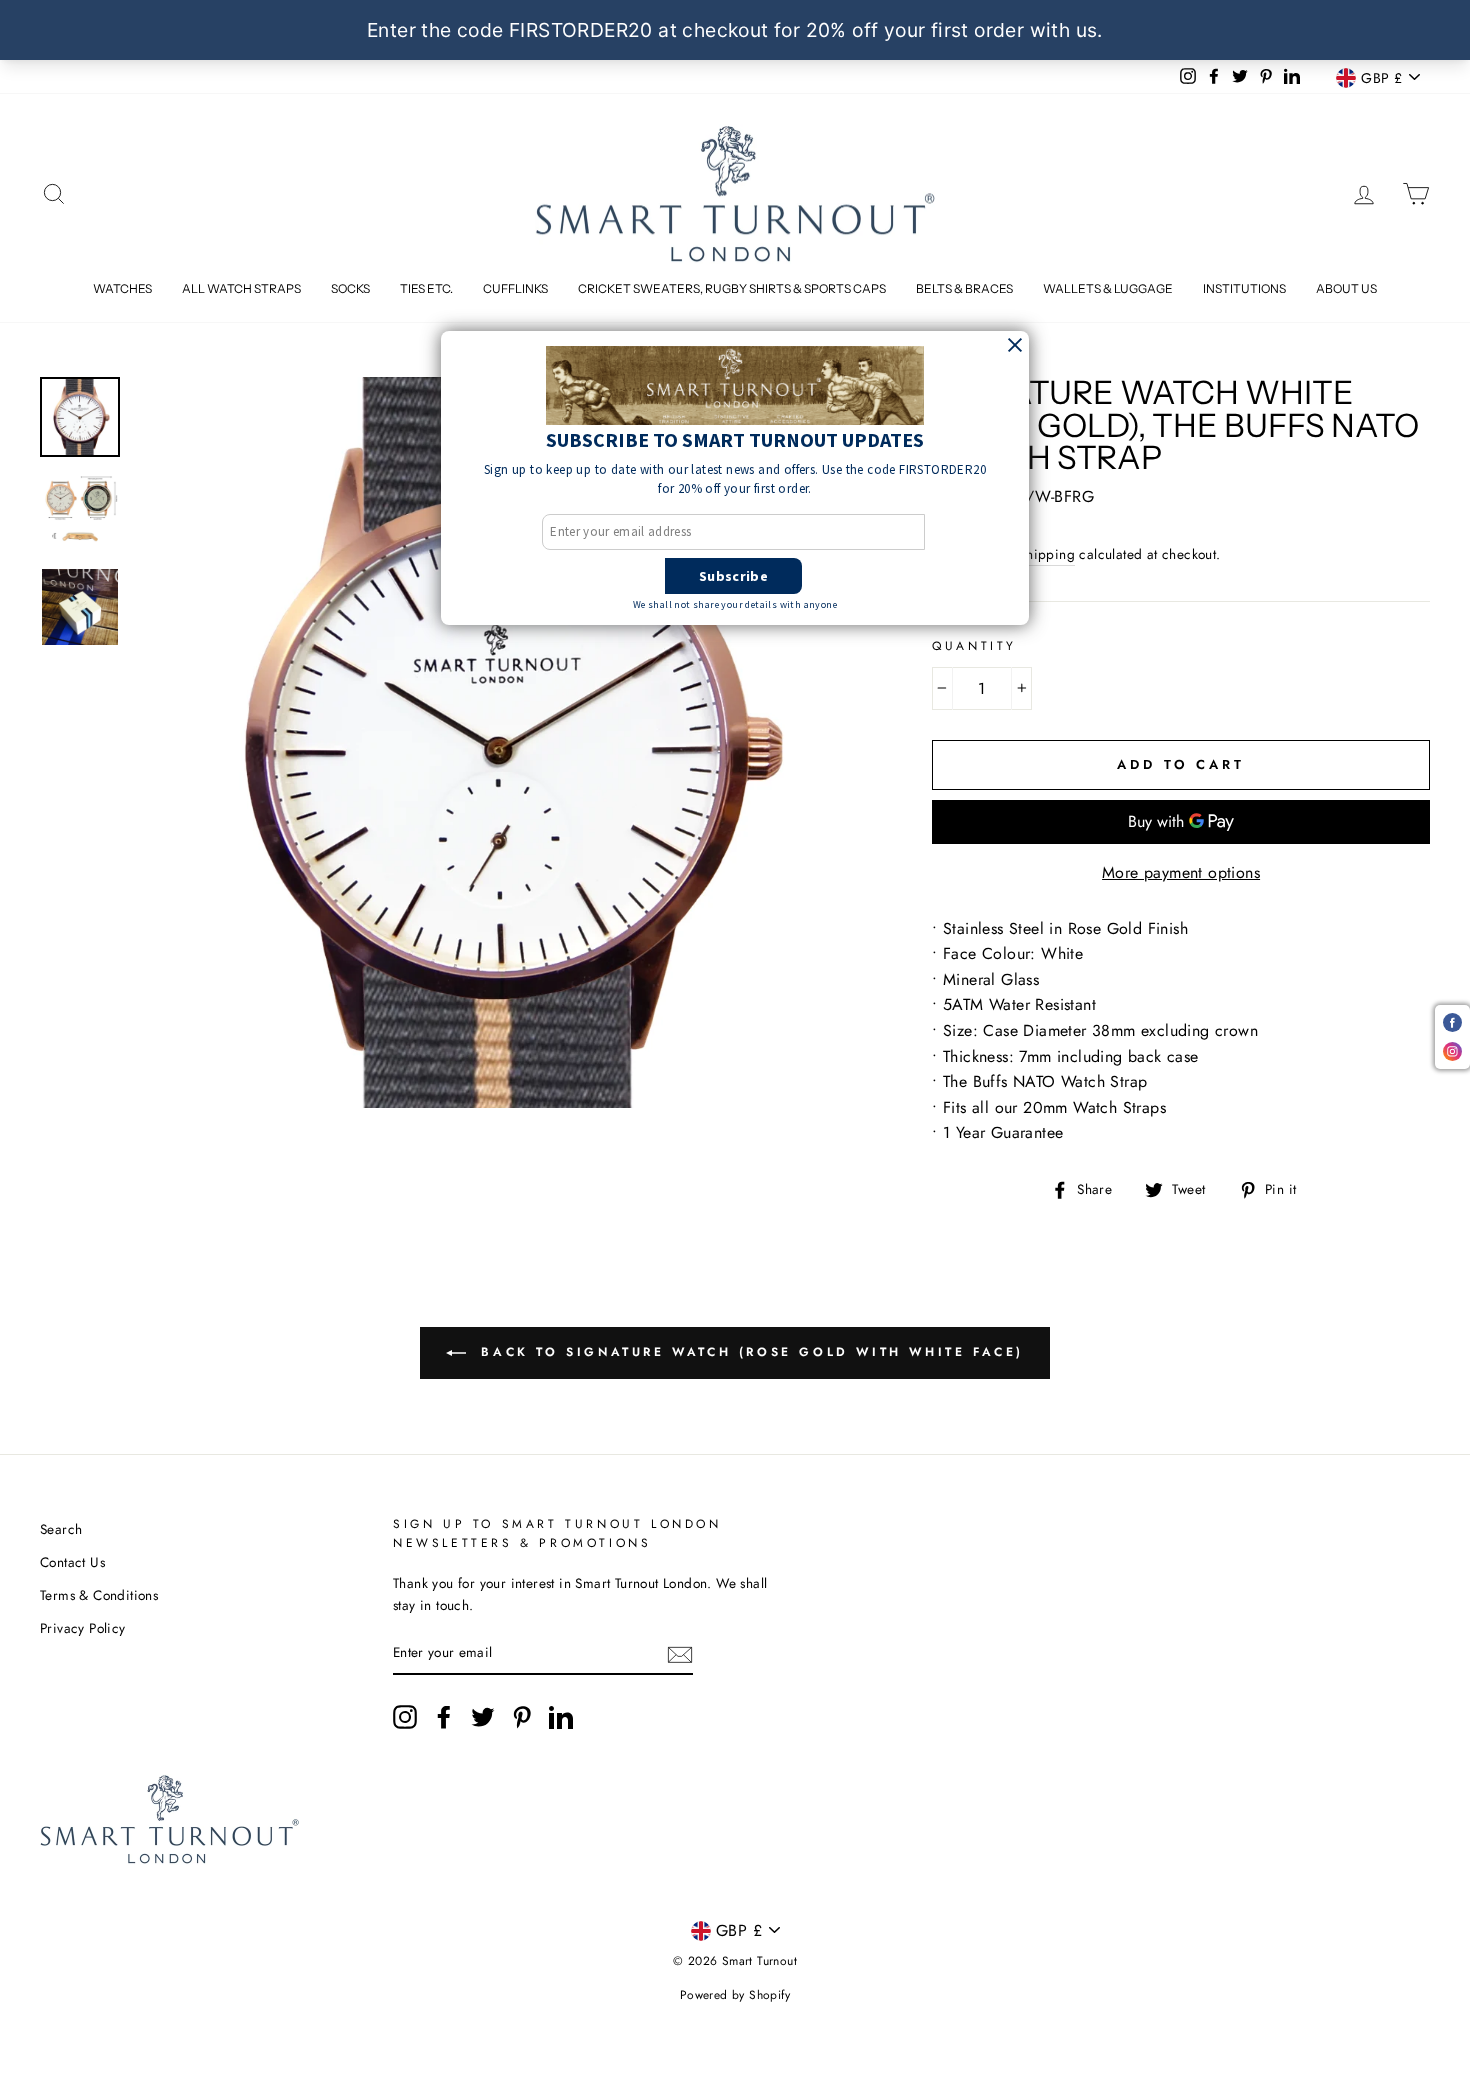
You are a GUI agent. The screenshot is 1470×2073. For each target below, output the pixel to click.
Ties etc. (426, 288)
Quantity (974, 646)
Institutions (1244, 288)
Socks (350, 288)
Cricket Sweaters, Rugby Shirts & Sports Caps (732, 288)
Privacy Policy (83, 1628)
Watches (122, 288)
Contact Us (72, 1562)
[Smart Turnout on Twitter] (483, 1717)
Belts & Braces (964, 288)
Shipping (1047, 554)
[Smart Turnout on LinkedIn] (561, 1717)
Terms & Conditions (99, 1595)
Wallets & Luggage (1108, 288)
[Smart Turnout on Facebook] (444, 1717)
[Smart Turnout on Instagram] (405, 1717)
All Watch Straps (241, 288)
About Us (1346, 288)
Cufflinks (515, 288)
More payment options (1181, 872)
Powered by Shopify (735, 1995)
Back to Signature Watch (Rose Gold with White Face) (749, 1351)
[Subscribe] (680, 1653)
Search (61, 1529)
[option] (500, 742)
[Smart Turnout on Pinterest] (522, 1717)
